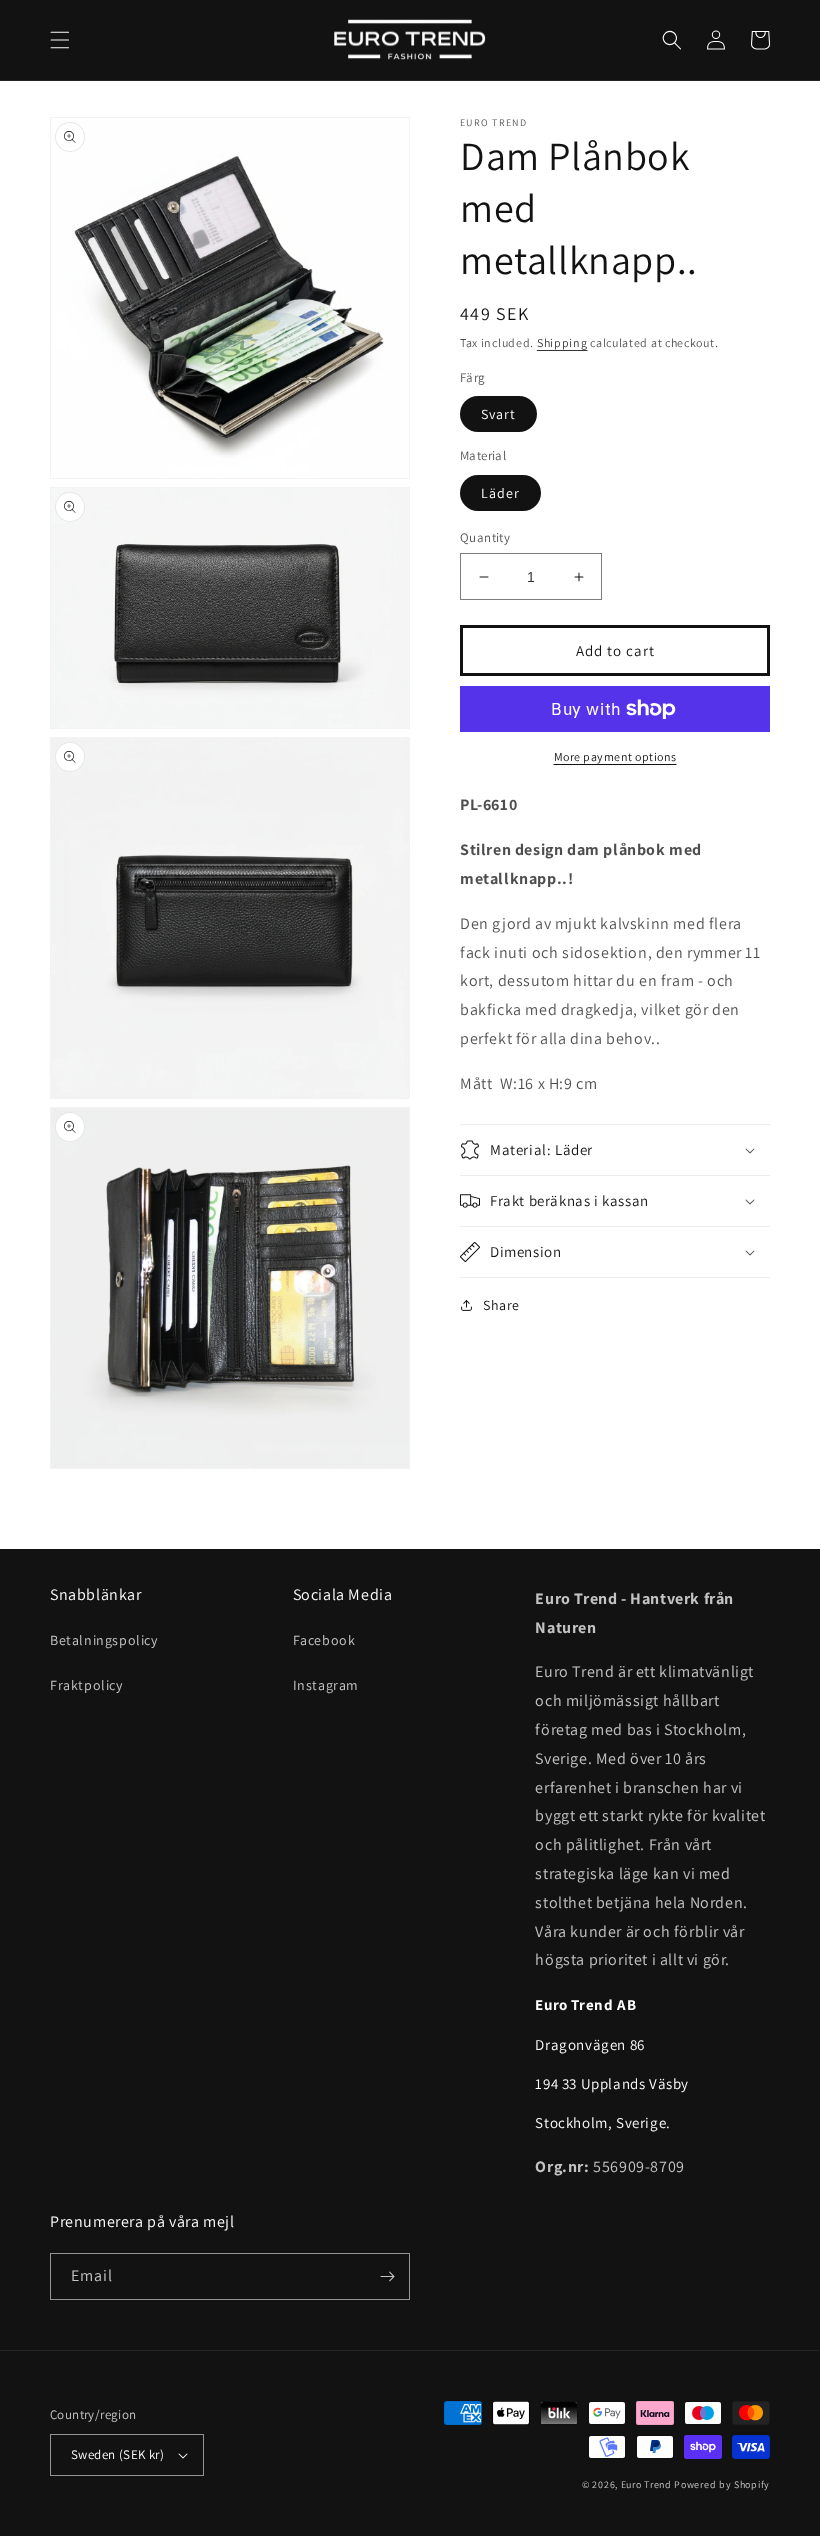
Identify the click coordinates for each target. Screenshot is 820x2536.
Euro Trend (646, 2484)
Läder (500, 493)
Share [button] (501, 1305)
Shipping (562, 342)
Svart (498, 414)
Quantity (485, 537)
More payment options (615, 756)
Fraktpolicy (86, 1685)
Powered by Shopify (722, 2484)
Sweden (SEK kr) (117, 2454)
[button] (60, 40)
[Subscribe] (387, 2276)
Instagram (326, 1685)
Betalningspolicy (104, 1640)
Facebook (324, 1640)
